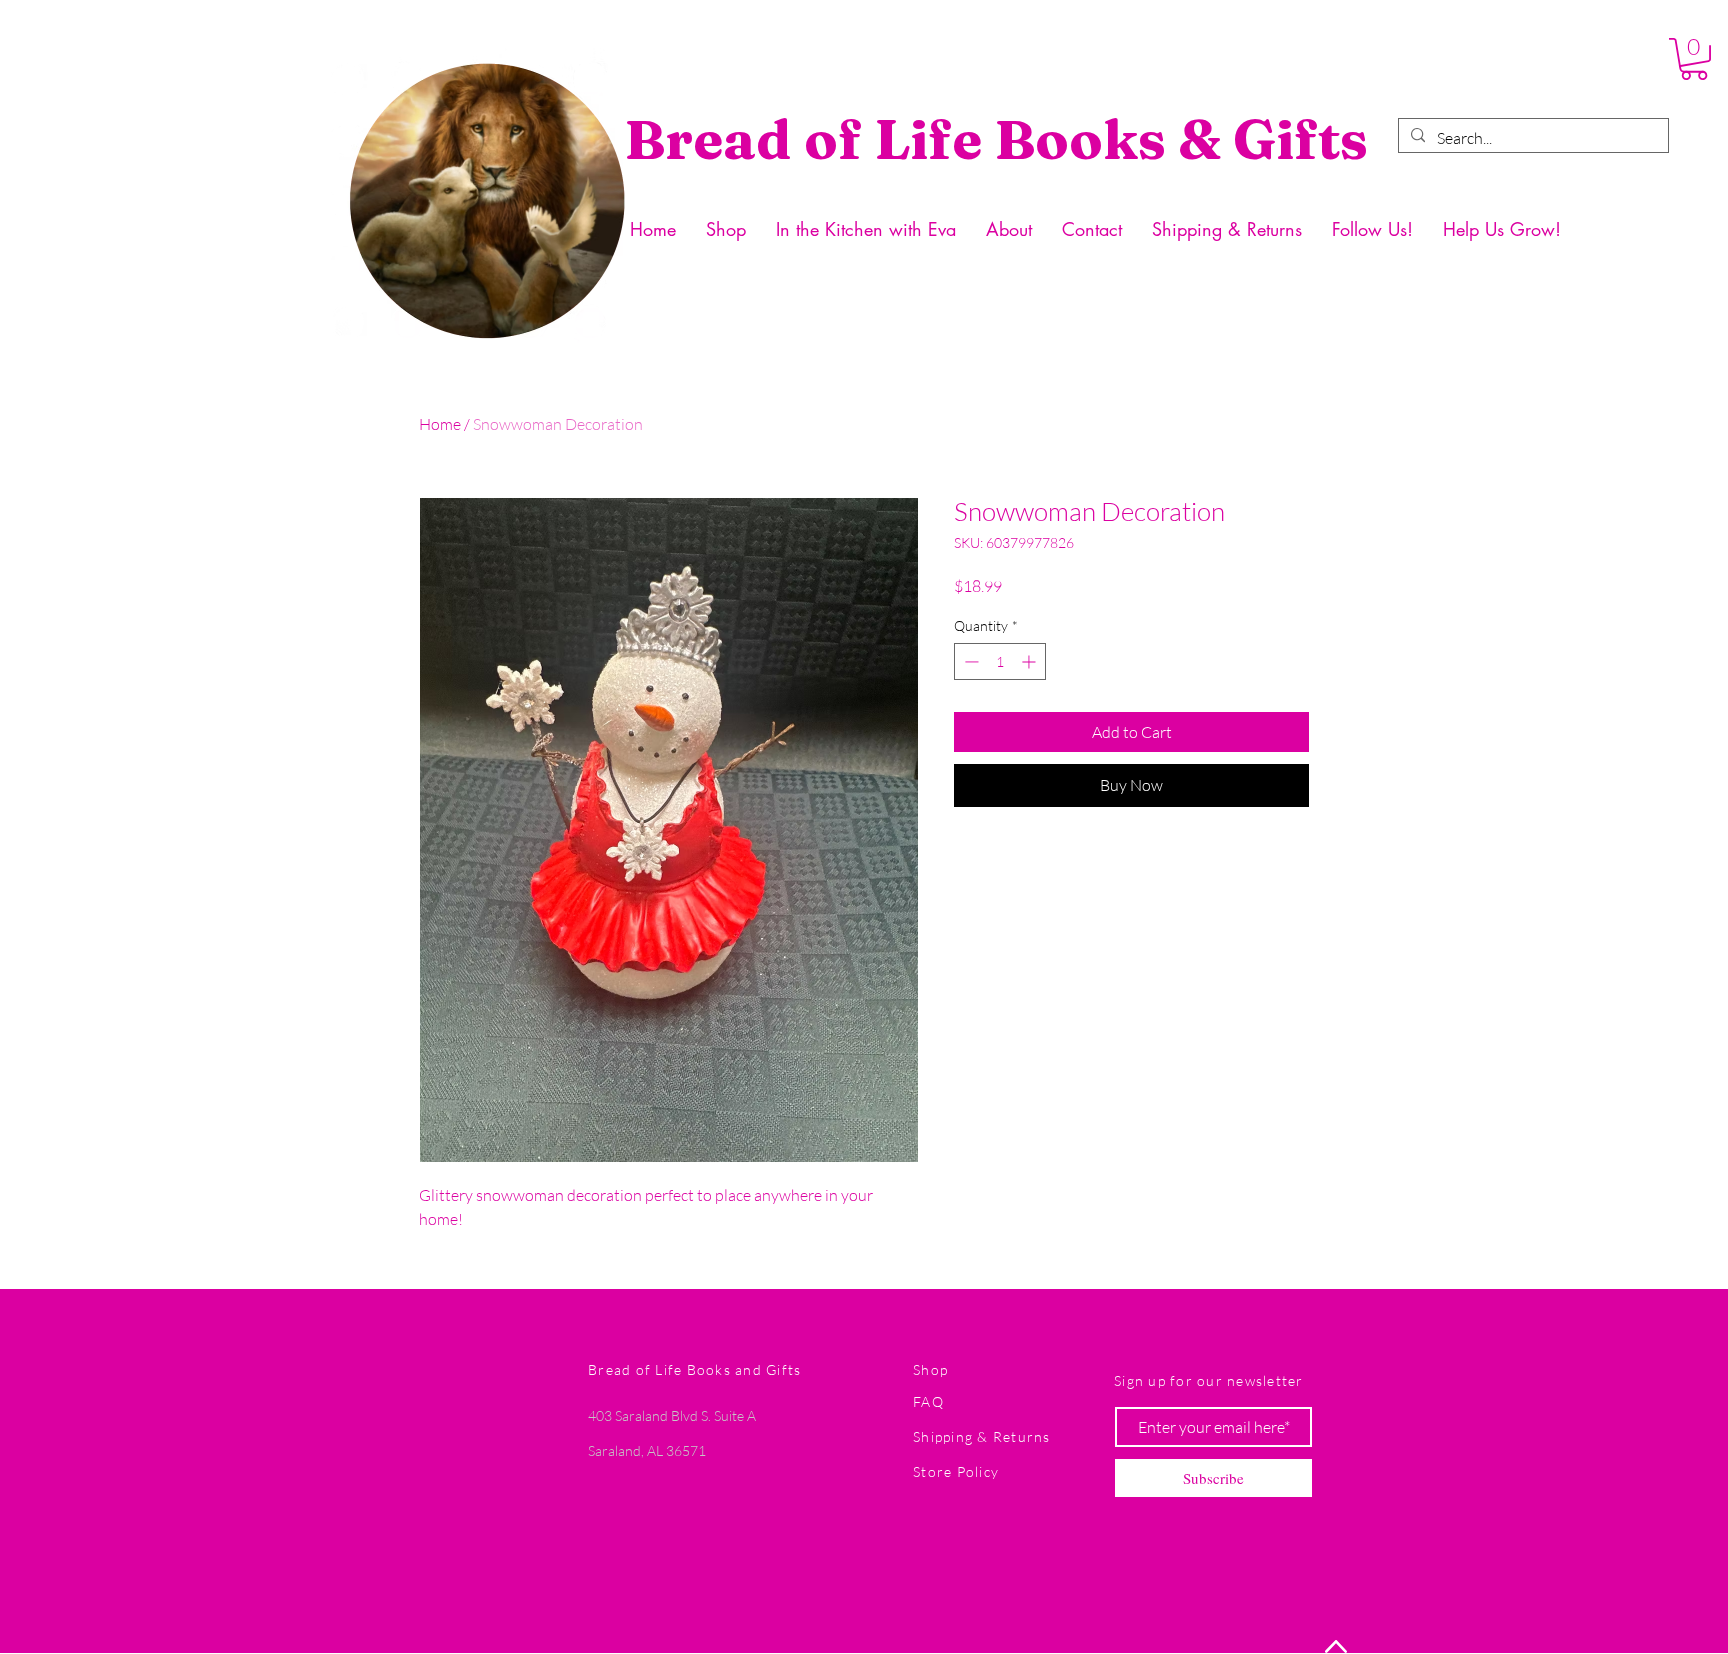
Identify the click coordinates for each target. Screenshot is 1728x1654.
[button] (1694, 59)
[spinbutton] (1000, 661)
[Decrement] (969, 661)
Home (440, 424)
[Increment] (1030, 661)
